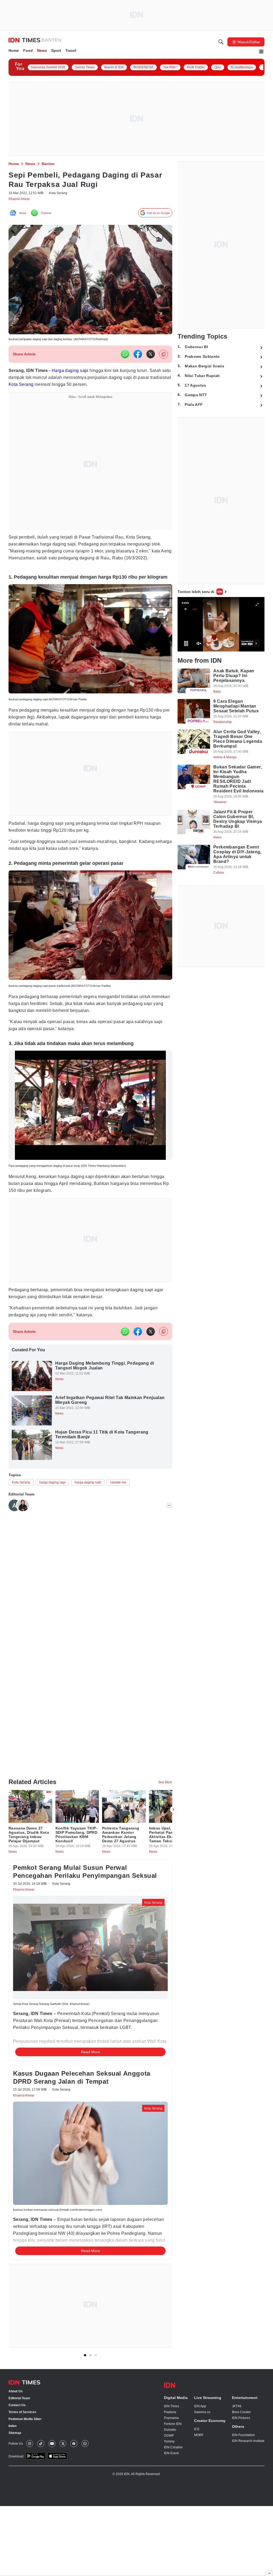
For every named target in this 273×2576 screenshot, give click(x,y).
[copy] (164, 357)
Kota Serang (65, 388)
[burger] (261, 52)
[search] (221, 43)
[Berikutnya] (173, 1842)
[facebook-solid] (138, 357)
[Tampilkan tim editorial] (169, 1533)
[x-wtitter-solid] (151, 357)
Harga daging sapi (76, 374)
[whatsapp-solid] (125, 357)
